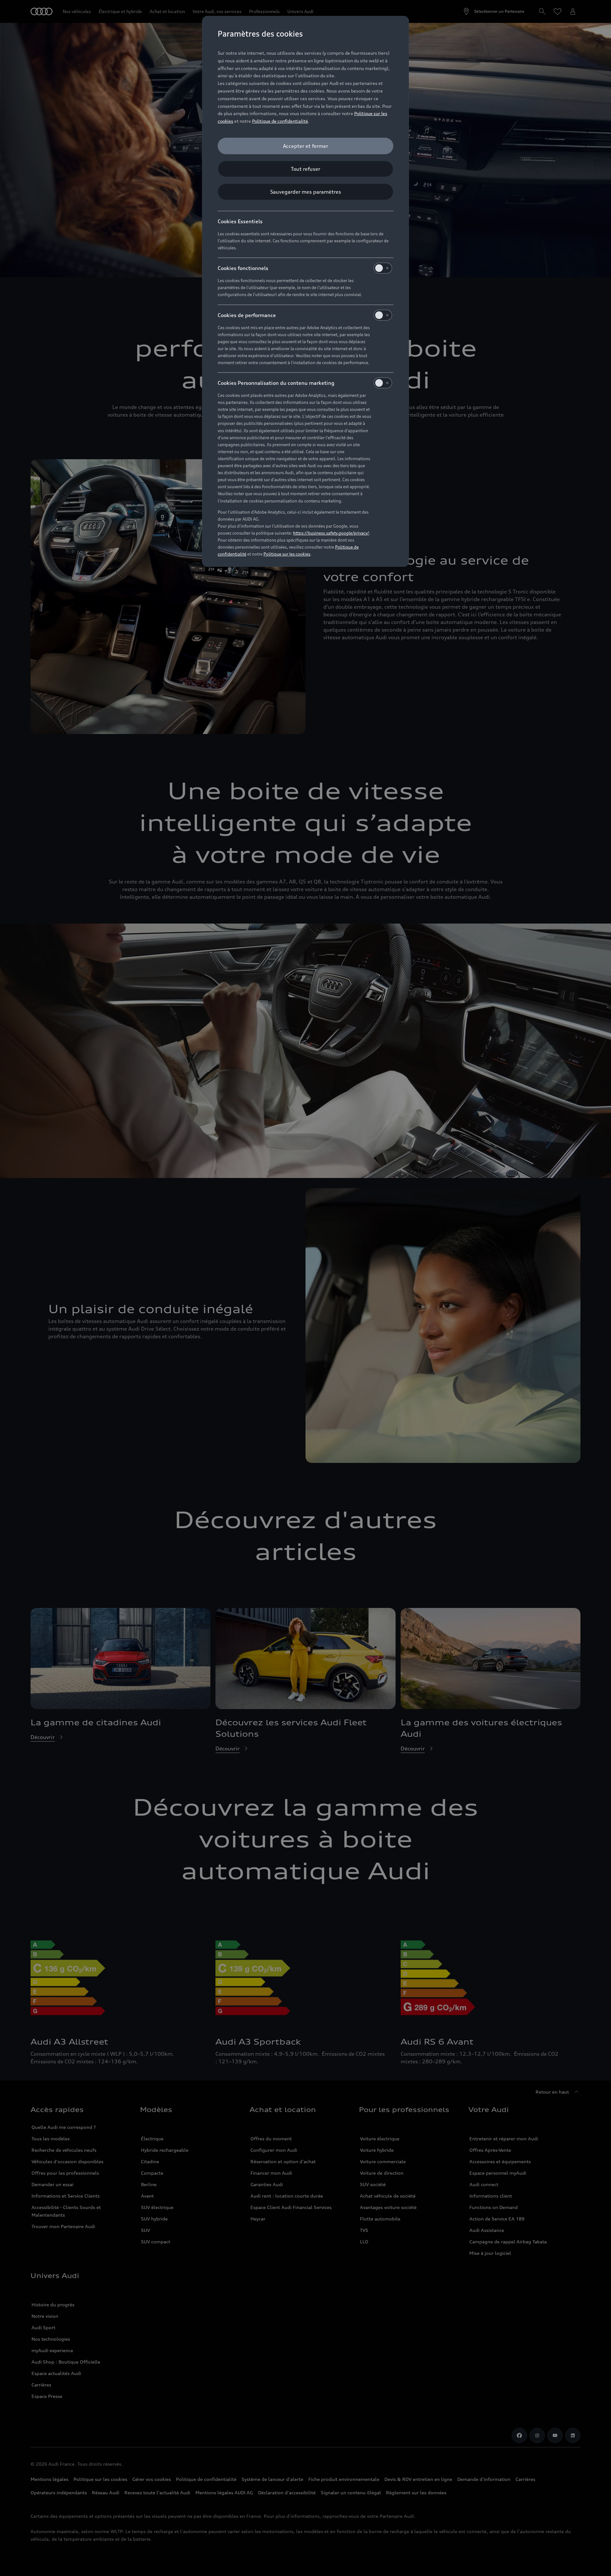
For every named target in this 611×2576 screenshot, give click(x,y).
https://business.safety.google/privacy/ (331, 533)
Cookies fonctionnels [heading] (243, 268)
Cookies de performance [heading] (247, 315)
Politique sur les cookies (287, 554)
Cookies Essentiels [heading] (240, 221)
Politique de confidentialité (280, 121)
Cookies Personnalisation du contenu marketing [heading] (276, 383)
